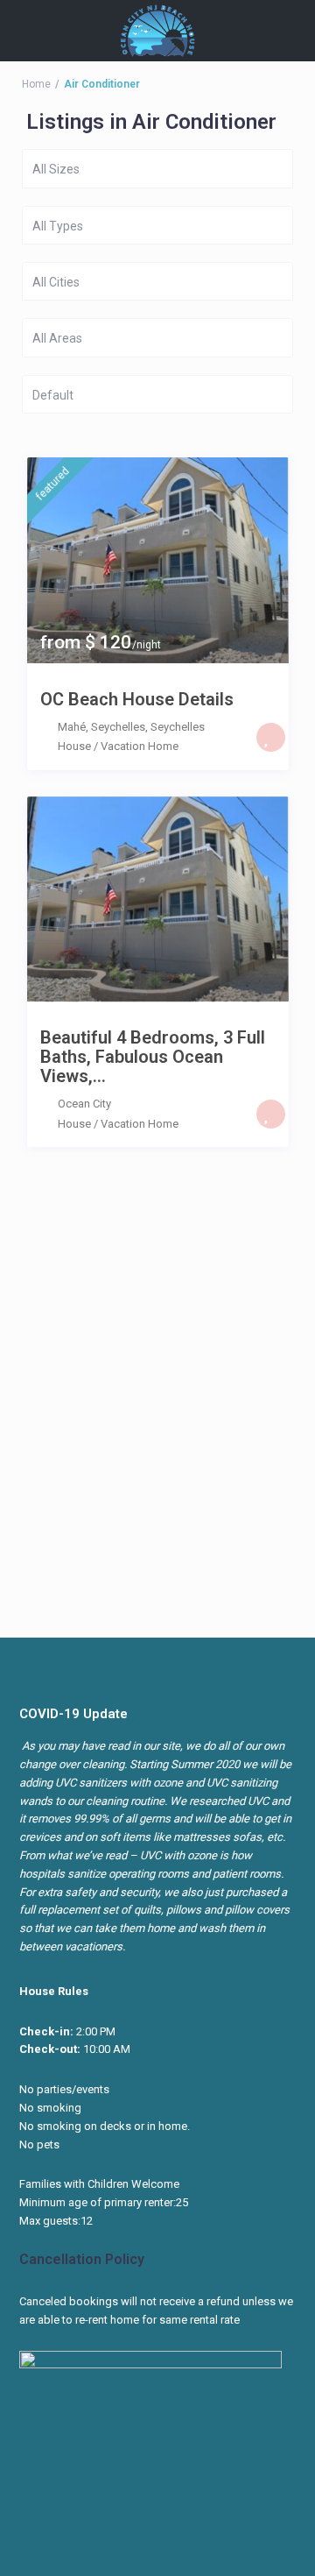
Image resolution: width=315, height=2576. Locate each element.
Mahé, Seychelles (101, 727)
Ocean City (84, 1104)
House (74, 746)
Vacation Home (140, 746)
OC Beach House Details (137, 699)
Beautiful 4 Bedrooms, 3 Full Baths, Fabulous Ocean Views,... (153, 1057)
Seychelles (178, 727)
